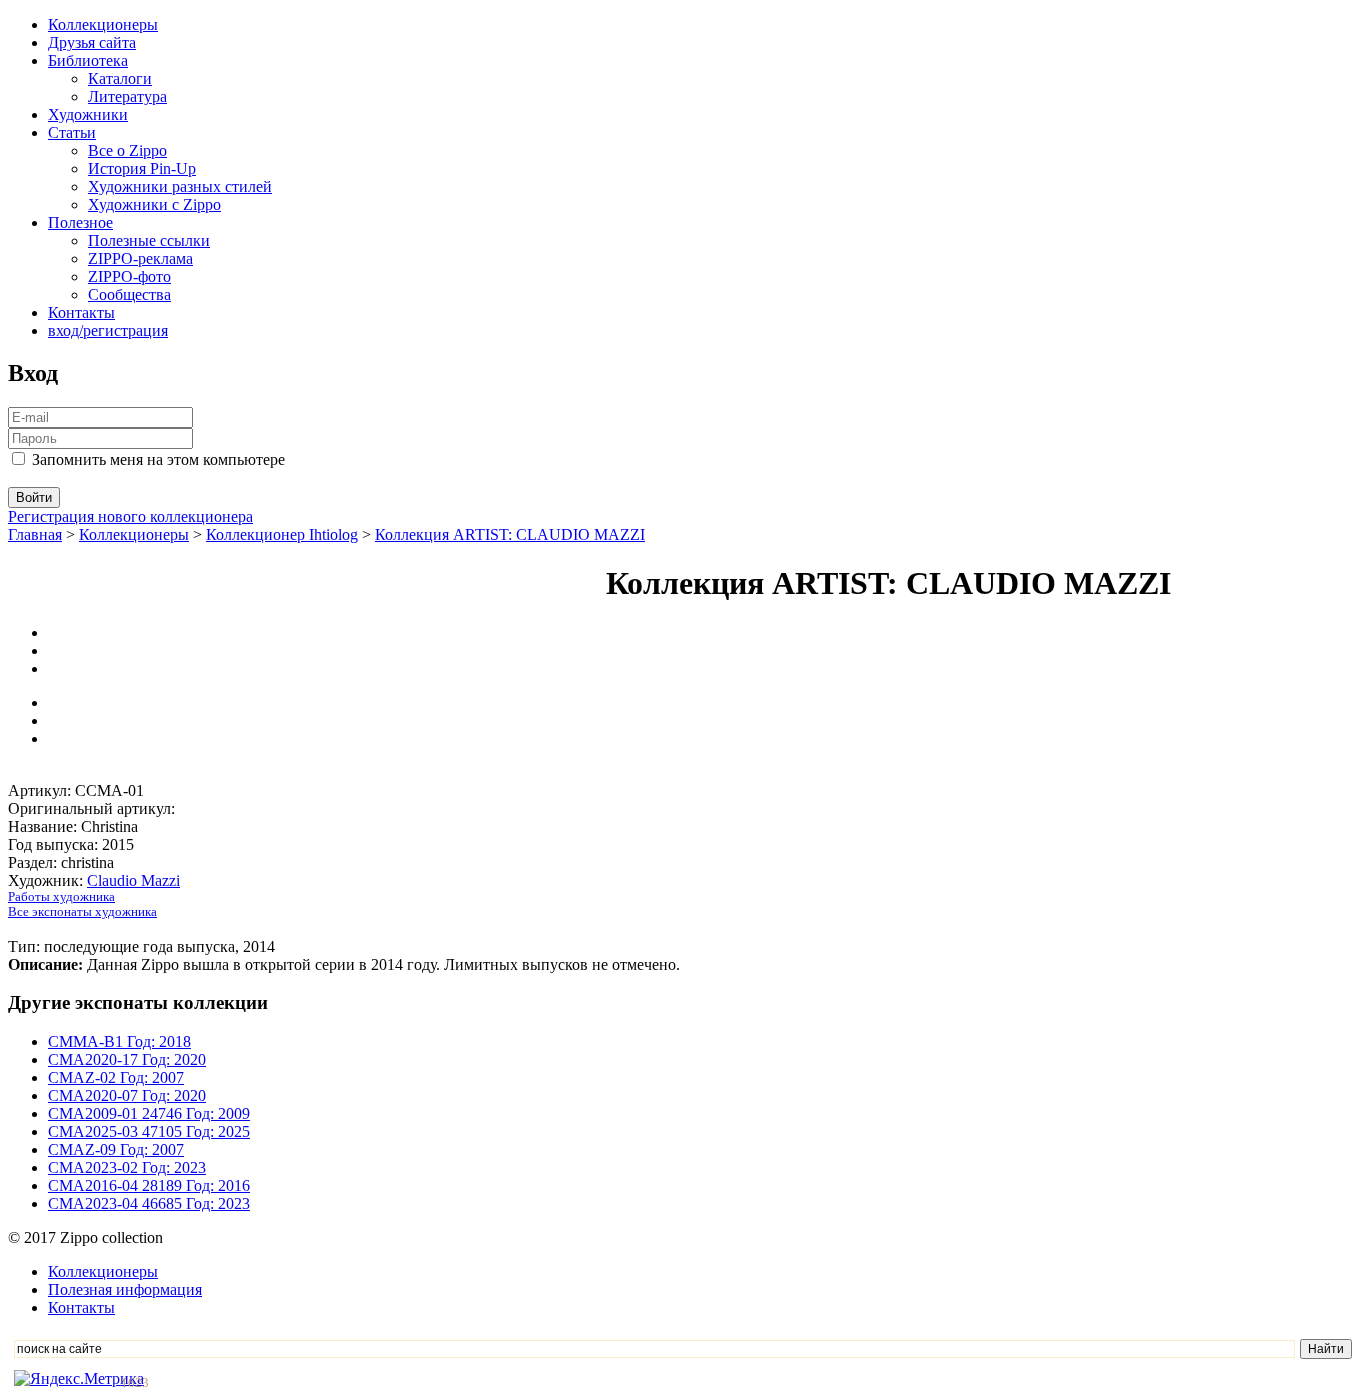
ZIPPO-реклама (140, 258)
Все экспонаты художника (82, 912)
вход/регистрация (108, 330)
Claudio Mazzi (133, 880)
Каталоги (120, 78)
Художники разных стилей (180, 186)
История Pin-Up (142, 168)
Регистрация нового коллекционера (130, 516)
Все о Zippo (127, 150)
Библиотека (88, 60)
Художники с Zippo (154, 204)
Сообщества (129, 294)
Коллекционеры (103, 24)
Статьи (72, 132)
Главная (35, 534)
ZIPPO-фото (129, 276)
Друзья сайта (92, 42)
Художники (88, 114)
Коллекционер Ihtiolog (282, 534)
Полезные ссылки (149, 240)
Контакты (81, 312)
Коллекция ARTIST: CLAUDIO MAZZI (510, 534)
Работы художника (61, 897)
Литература (127, 96)
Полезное (80, 222)
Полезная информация (125, 1289)
